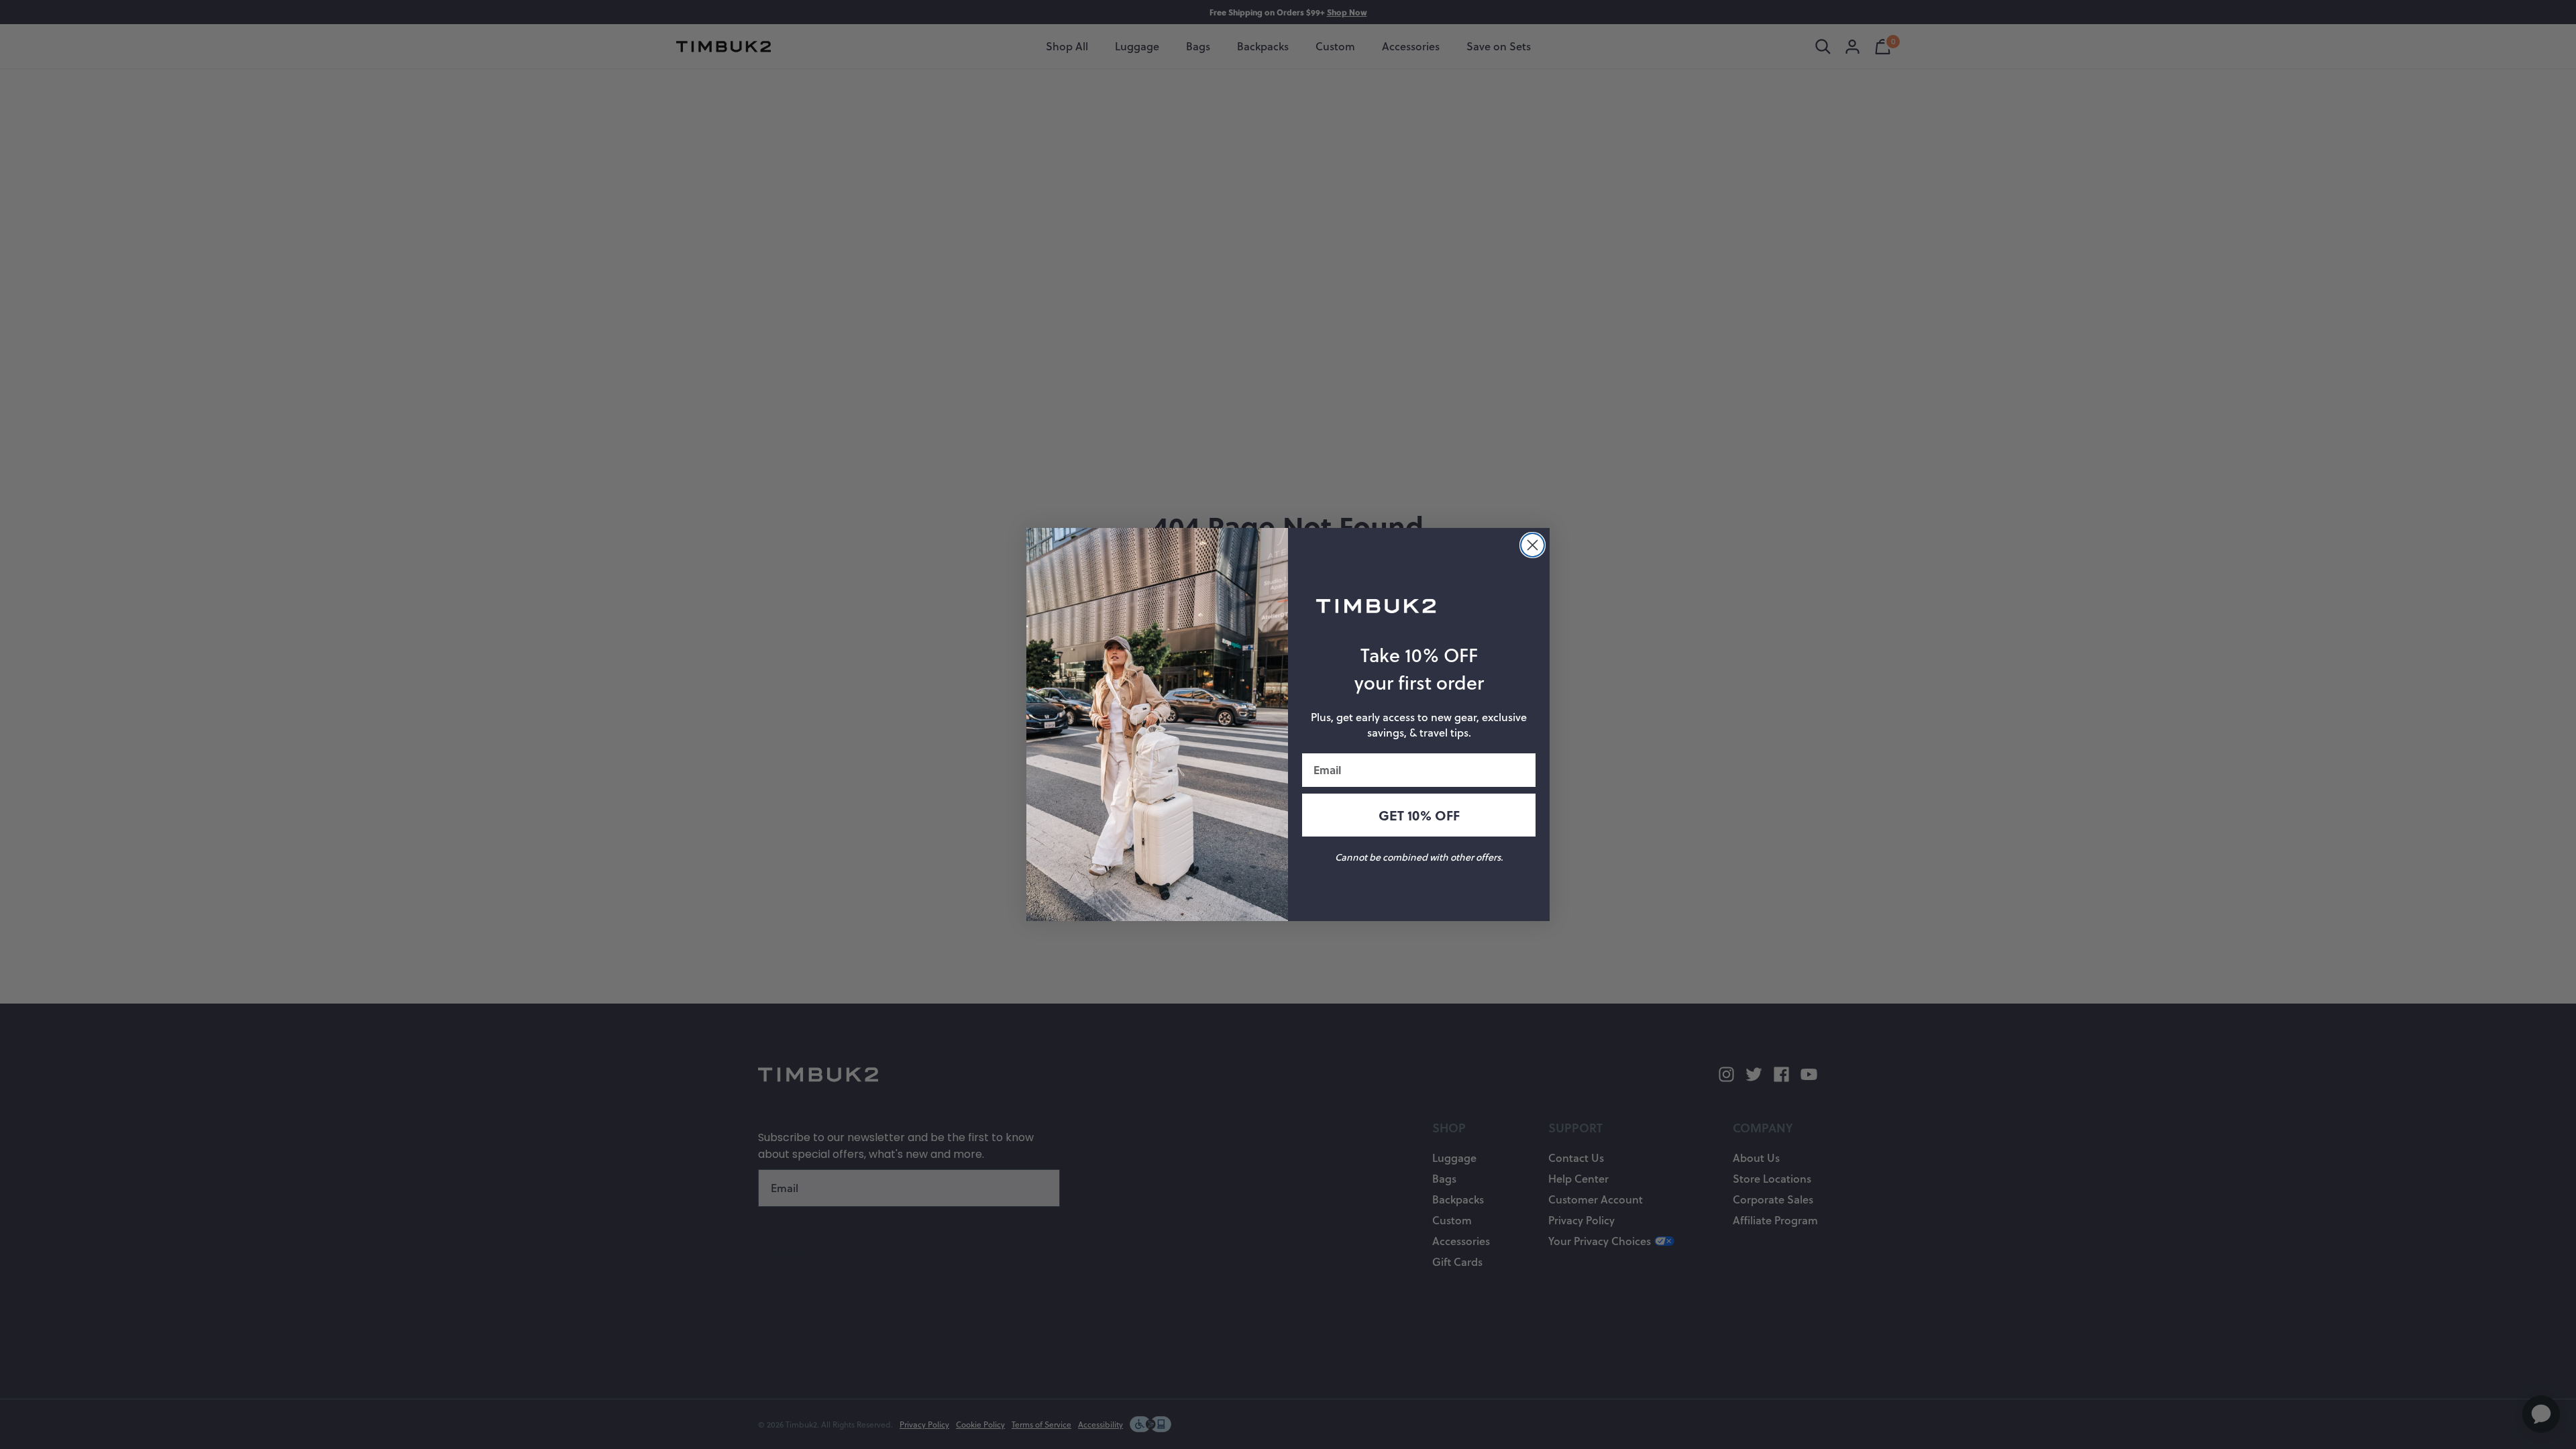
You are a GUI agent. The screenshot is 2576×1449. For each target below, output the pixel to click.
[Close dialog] (1533, 545)
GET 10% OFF (1419, 815)
